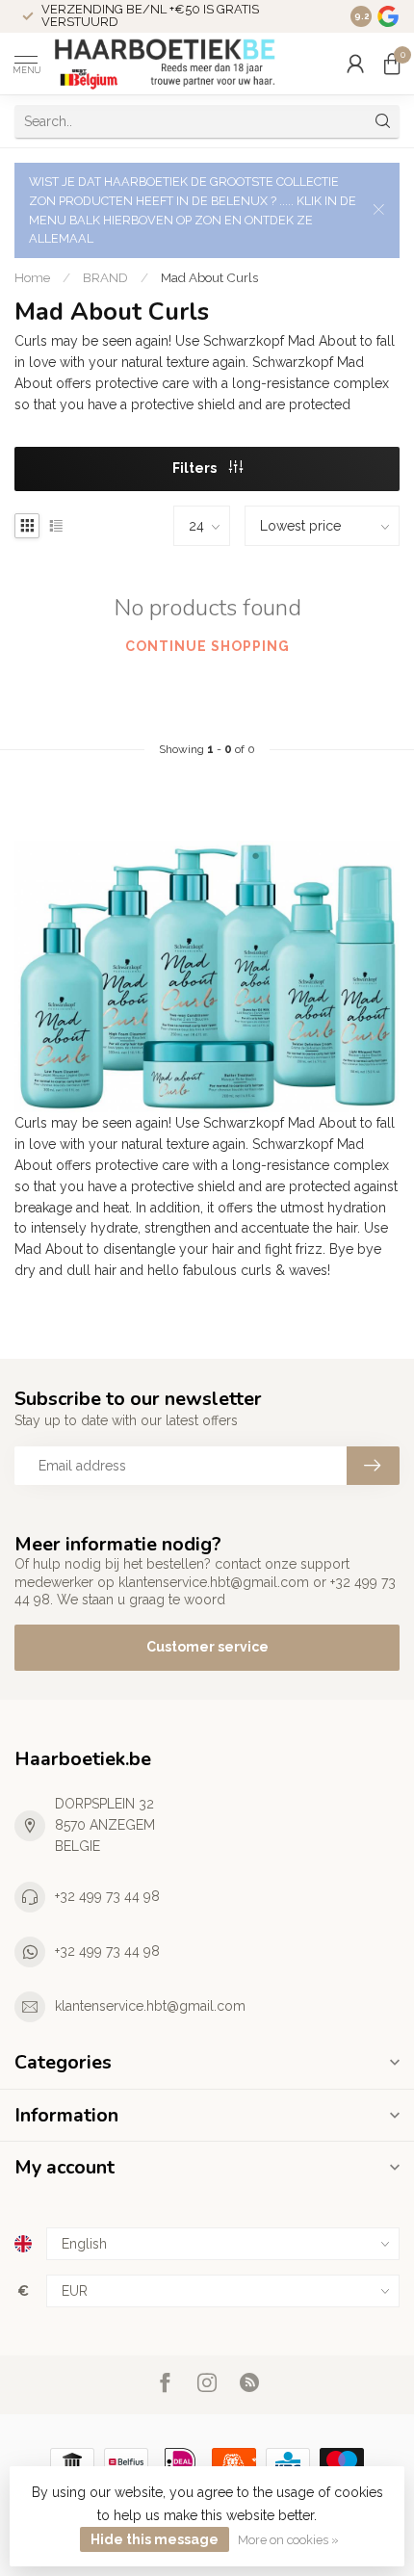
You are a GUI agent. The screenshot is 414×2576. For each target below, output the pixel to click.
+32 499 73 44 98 (107, 1896)
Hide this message (155, 2539)
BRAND (105, 277)
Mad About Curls (209, 277)
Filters (196, 468)
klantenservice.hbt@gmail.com (150, 2006)
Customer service (207, 1647)
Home (32, 277)
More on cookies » (288, 2540)
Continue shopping (207, 646)
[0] (392, 64)
